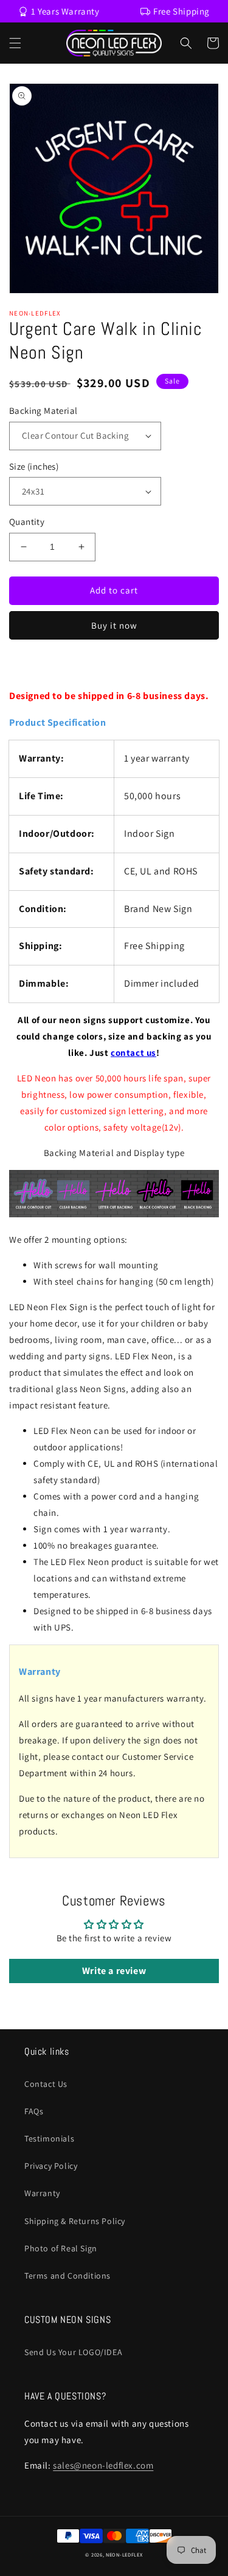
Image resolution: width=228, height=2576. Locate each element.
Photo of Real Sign (61, 2248)
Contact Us (46, 2084)
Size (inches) (34, 466)
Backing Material (43, 411)
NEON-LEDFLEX (124, 2554)
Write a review (114, 1971)
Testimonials (49, 2138)
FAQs (34, 2111)
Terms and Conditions (67, 2276)
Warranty (42, 2193)
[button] (15, 43)
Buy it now (114, 625)
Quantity (27, 522)
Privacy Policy (51, 2166)
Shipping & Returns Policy (75, 2221)
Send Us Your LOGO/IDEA (73, 2352)
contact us (133, 1053)
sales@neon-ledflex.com (103, 2465)
